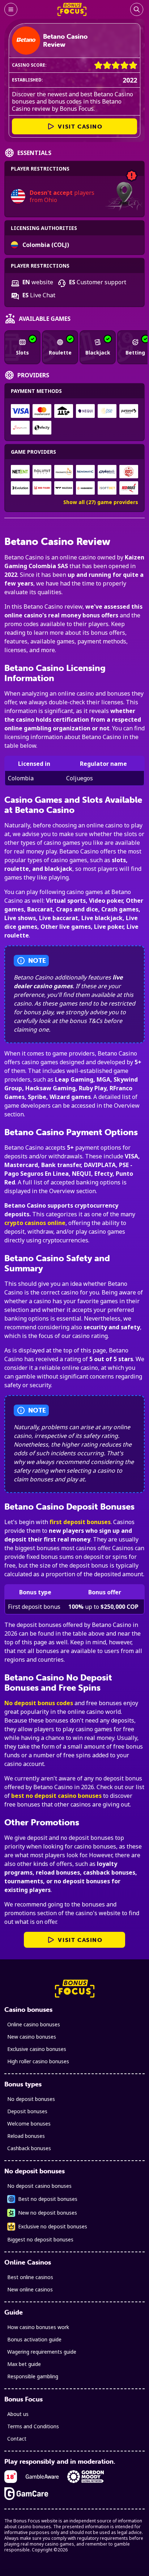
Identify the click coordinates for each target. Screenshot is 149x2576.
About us (18, 2414)
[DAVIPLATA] (20, 428)
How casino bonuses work (38, 2327)
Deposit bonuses (27, 2111)
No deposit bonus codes (39, 1703)
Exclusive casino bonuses (37, 2049)
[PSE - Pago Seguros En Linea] (107, 411)
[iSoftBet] (107, 488)
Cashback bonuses (29, 2148)
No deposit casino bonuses (39, 2186)
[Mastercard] (42, 411)
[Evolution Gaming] (20, 488)
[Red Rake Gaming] (129, 488)
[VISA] (20, 411)
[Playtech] (107, 472)
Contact (17, 2439)
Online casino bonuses (34, 2024)
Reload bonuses (26, 2136)
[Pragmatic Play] (64, 472)
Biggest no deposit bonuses (40, 2239)
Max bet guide (24, 2364)
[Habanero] (85, 488)
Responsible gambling (33, 2376)
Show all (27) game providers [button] (101, 502)
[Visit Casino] (26, 41)
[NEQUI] (85, 411)
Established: (27, 80)
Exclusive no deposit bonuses (53, 2226)
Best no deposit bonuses (48, 2199)
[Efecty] (42, 428)
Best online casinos (30, 2277)
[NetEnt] (20, 472)
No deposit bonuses (31, 2099)
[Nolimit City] (42, 472)
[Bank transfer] (64, 411)
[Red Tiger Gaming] (42, 488)
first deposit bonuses (80, 1522)
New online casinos (30, 2289)
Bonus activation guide (34, 2339)
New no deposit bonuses (48, 2213)
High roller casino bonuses (38, 2061)
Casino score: (29, 65)
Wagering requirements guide (42, 2352)
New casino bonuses (32, 2037)
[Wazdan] (64, 488)
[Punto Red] (129, 411)
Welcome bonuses (29, 2124)
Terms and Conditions (33, 2426)
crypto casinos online (35, 1223)
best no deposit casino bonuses (56, 1796)
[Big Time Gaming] (129, 472)
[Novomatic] (85, 472)
